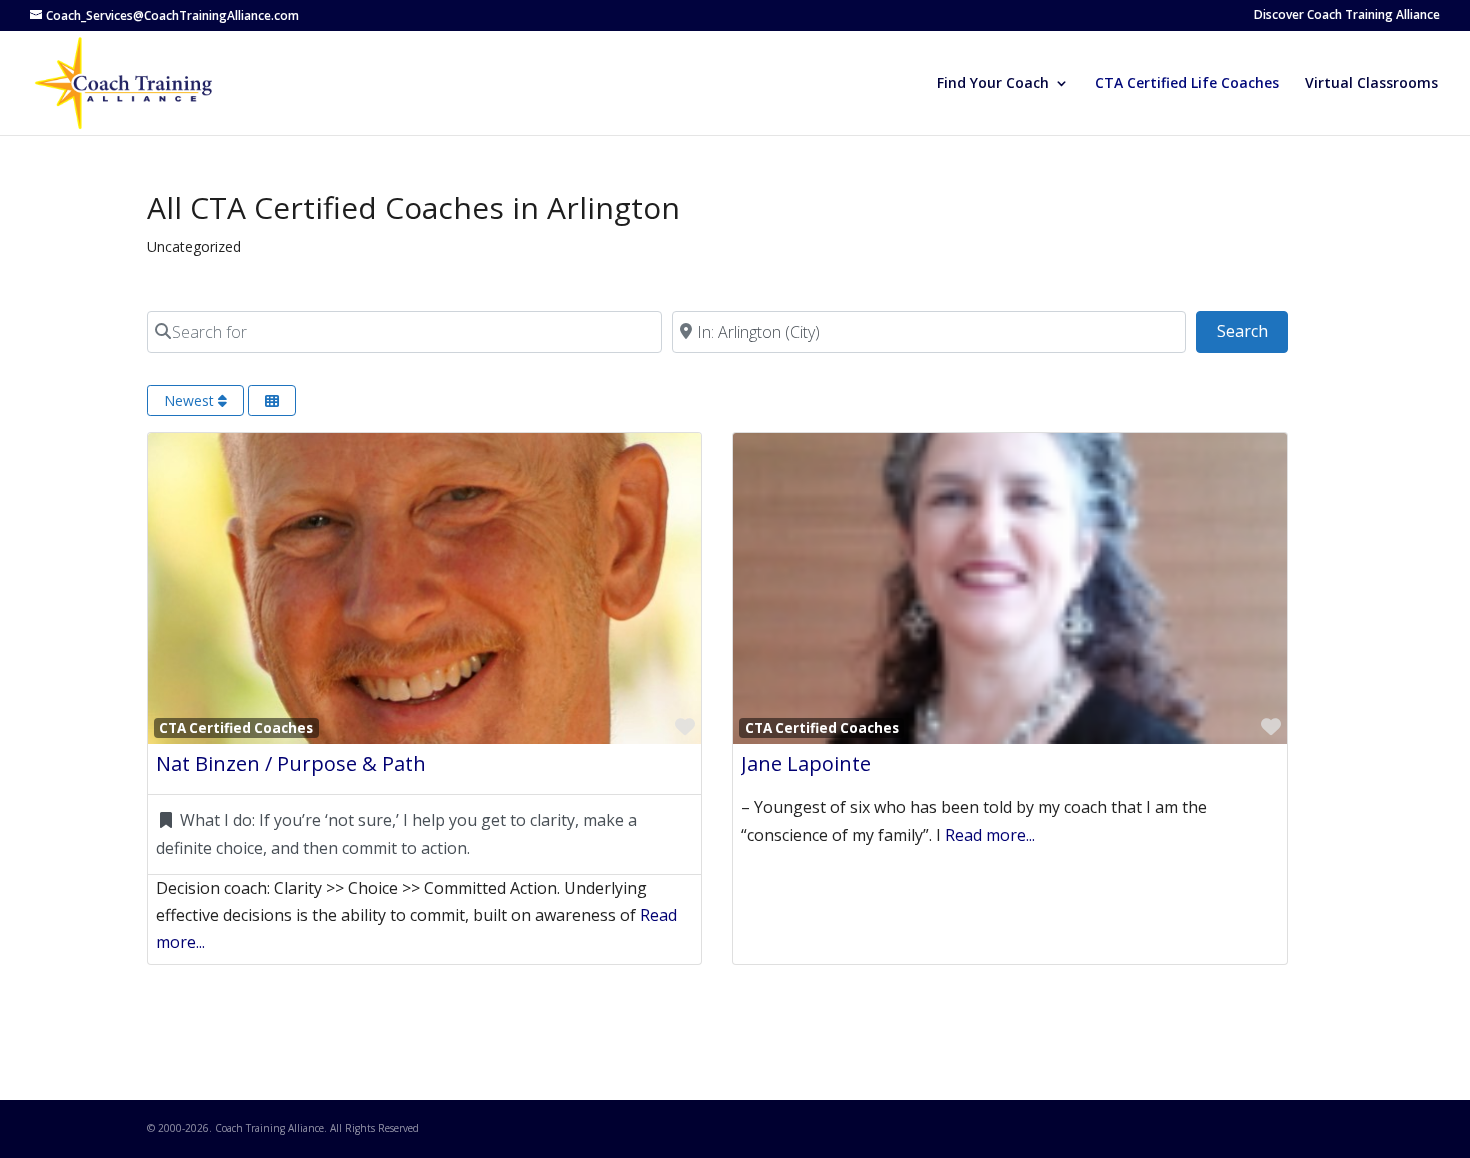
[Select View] (272, 400)
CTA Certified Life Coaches (1187, 84)
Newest (191, 400)
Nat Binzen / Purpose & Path (291, 763)
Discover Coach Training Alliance (1347, 16)
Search (1252, 330)
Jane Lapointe (806, 763)
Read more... (990, 835)
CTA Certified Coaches (236, 728)
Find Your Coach (993, 84)
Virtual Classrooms (1371, 84)
